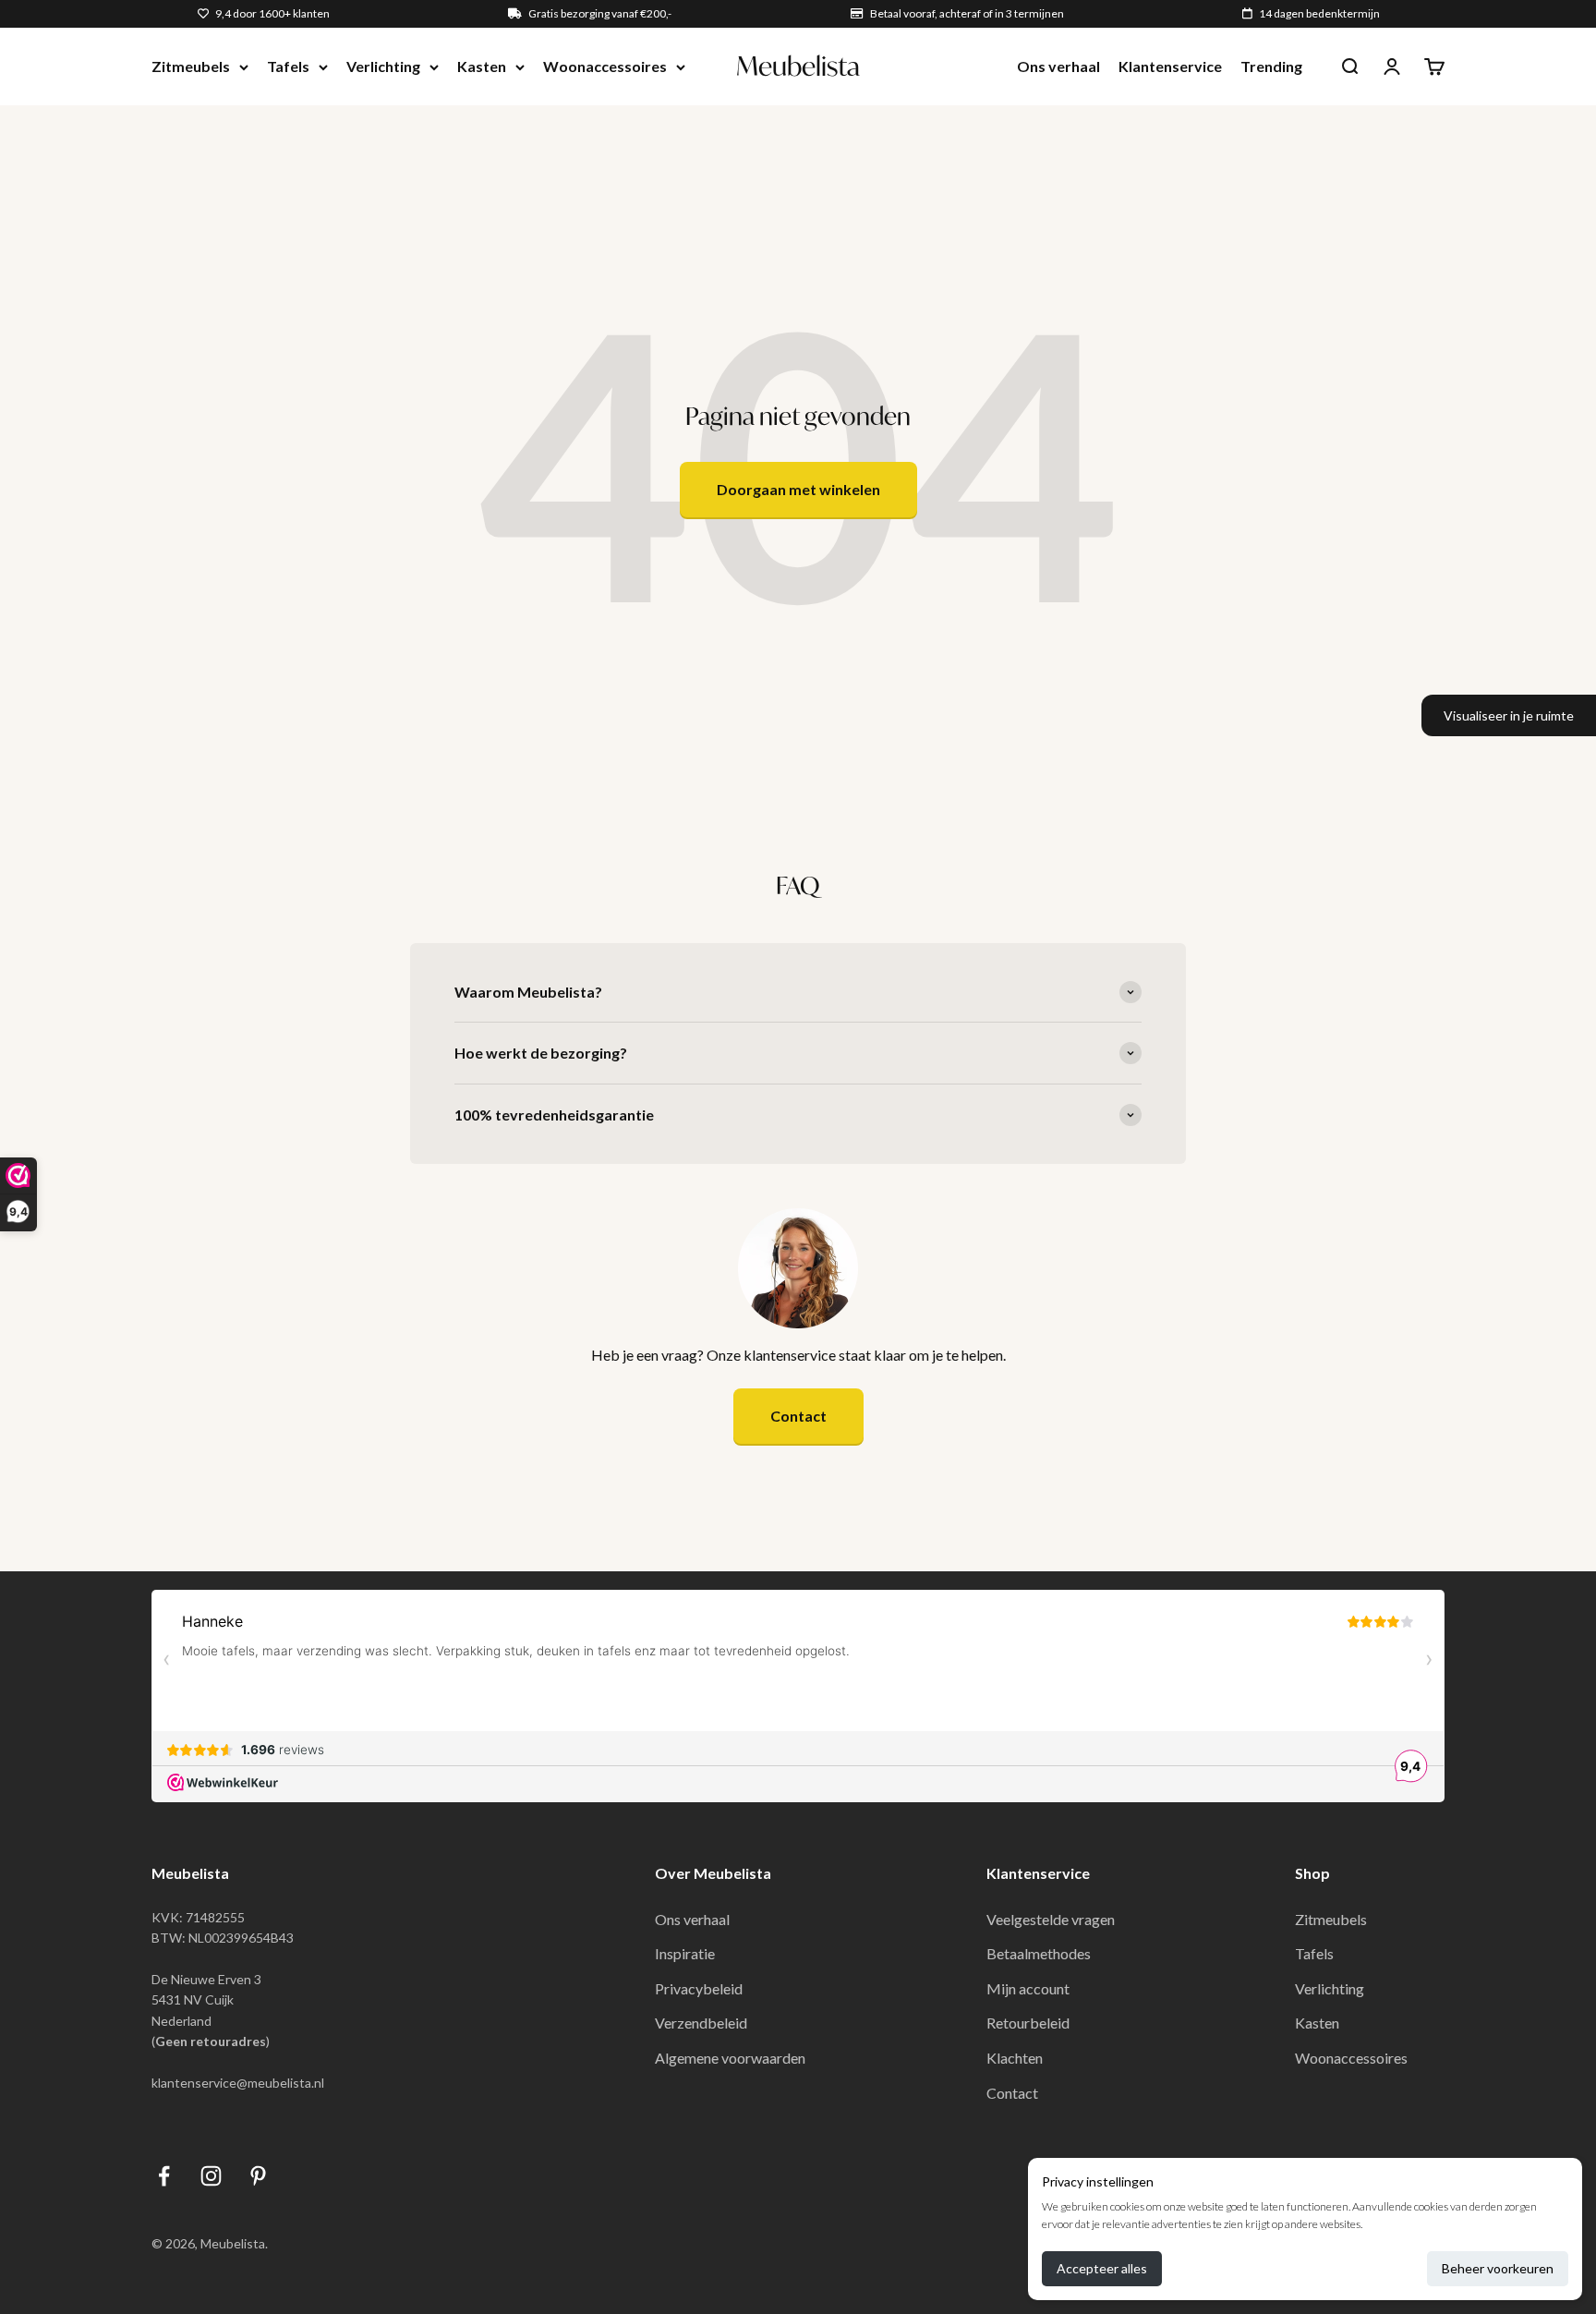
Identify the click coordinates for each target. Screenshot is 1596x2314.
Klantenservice (1170, 66)
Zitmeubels (191, 66)
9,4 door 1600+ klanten (272, 13)
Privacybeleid (699, 1988)
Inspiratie (685, 1953)
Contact (798, 1416)
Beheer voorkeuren (1498, 2268)
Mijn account (1028, 1988)
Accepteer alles (1102, 2268)
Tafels (288, 66)
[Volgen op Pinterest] (258, 2176)
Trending (1271, 66)
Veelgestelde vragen (1051, 1919)
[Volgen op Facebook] (164, 2176)
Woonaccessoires (605, 66)
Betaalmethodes (1039, 1953)
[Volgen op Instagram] (211, 2176)
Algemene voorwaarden (730, 2058)
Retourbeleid (1028, 2023)
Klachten (1015, 2058)
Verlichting (383, 66)
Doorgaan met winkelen (798, 489)
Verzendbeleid (701, 2023)
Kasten (482, 66)
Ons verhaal (1058, 66)
